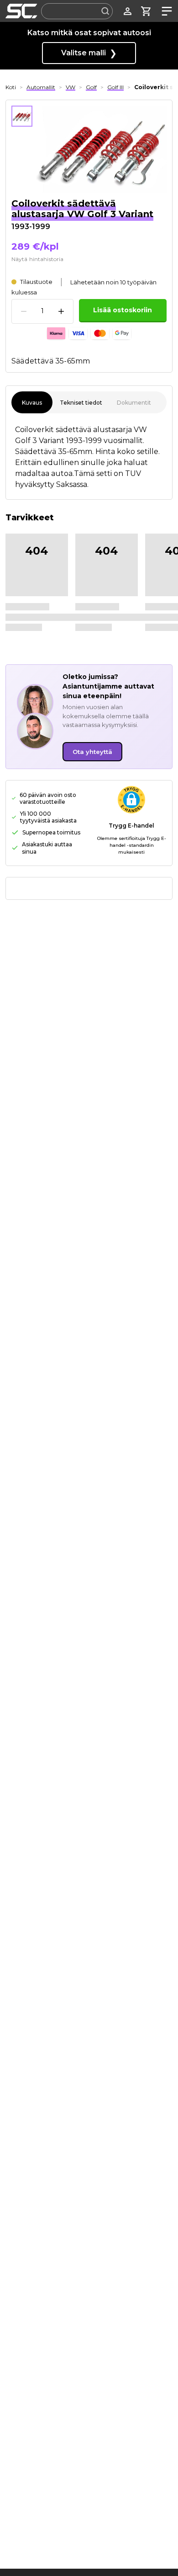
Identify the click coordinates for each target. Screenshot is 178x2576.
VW (71, 87)
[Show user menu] (128, 11)
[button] (131, 800)
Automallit (41, 87)
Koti (11, 87)
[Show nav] (165, 11)
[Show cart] (146, 11)
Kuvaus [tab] (32, 403)
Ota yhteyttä (92, 752)
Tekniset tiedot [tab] (81, 403)
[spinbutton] (42, 311)
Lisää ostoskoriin (123, 310)
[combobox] (77, 11)
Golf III (115, 87)
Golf (91, 87)
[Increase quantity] (61, 311)
